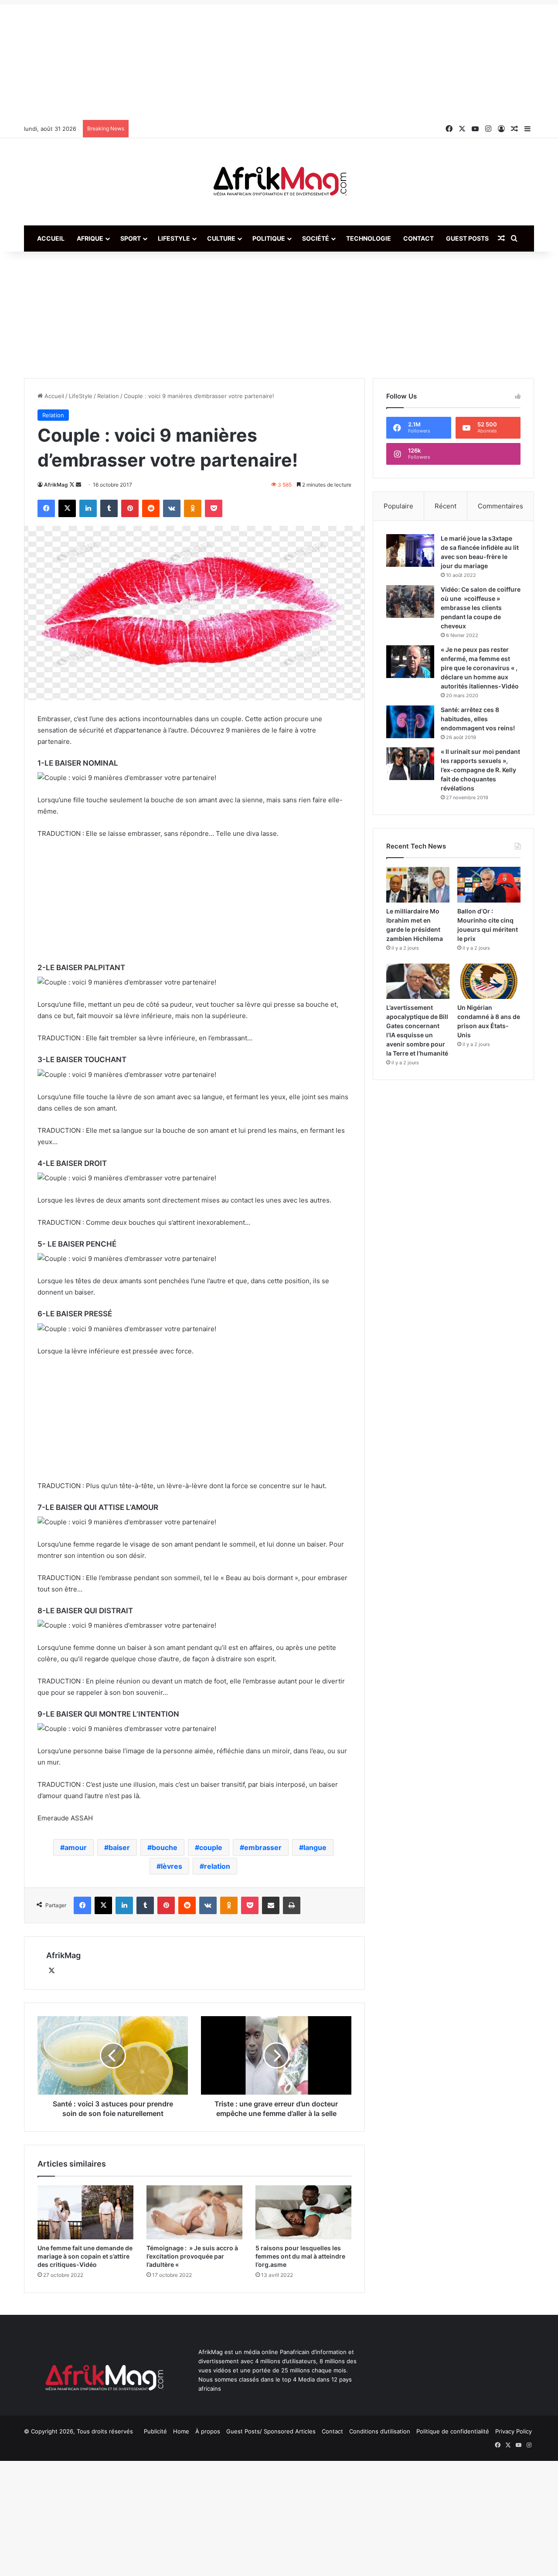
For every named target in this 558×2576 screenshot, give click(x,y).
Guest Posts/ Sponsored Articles (271, 2431)
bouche (165, 1847)
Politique (269, 238)
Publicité (155, 2431)
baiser (119, 1847)
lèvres (172, 1866)
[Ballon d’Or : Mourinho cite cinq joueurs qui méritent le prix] (489, 885)
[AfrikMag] (279, 182)
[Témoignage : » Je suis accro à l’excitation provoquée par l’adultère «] (194, 2212)
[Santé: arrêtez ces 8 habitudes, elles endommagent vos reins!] (410, 722)
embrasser (263, 1847)
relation (217, 1866)
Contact (418, 238)
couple (211, 1847)
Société (316, 238)
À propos (208, 2431)
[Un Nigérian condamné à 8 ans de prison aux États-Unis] (489, 981)
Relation (108, 396)
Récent (446, 506)
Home (181, 2431)
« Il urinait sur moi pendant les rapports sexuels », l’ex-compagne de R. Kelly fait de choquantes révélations (480, 770)
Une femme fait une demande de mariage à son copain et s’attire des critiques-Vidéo (85, 2256)
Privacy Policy (514, 2431)
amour (76, 1847)
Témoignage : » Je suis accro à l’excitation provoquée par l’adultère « (192, 2256)
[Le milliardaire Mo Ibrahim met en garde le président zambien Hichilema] (418, 885)
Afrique (90, 238)
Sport (131, 238)
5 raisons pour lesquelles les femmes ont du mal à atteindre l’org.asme (300, 2256)
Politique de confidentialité (453, 2431)
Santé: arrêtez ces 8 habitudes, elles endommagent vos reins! (478, 719)
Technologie (369, 238)
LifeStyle (174, 238)
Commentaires (500, 506)
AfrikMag (56, 485)
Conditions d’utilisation (380, 2431)
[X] (51, 1971)
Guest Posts (467, 238)
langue (315, 1847)
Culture (221, 238)
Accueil (51, 238)
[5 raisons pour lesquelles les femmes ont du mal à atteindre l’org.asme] (303, 2212)
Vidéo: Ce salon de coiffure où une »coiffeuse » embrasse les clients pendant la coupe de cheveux (481, 608)
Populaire (398, 506)
